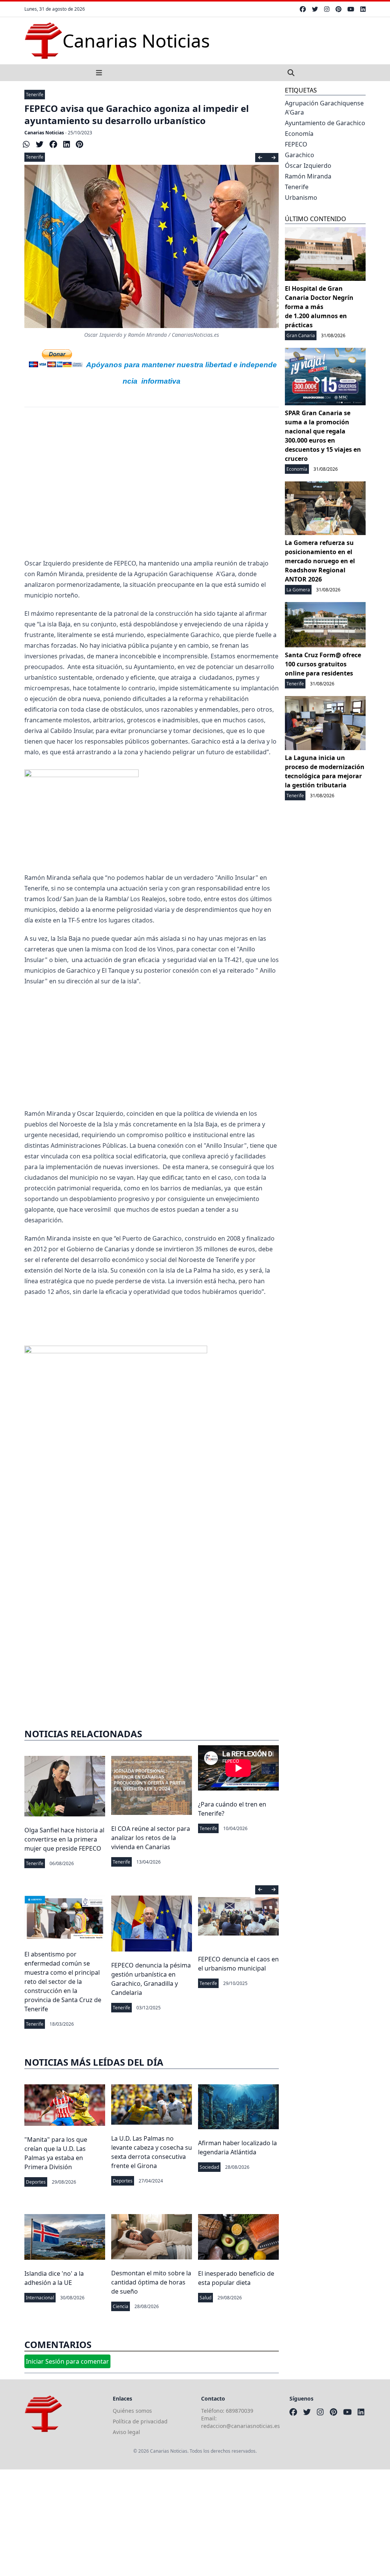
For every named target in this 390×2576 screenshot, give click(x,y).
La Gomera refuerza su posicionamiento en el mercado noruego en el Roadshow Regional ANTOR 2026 (320, 561)
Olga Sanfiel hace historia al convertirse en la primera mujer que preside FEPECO (64, 1839)
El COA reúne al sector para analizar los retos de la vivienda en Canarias (151, 1838)
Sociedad (209, 2167)
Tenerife (35, 95)
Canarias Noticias (44, 133)
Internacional (40, 2298)
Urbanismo (301, 198)
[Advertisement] (152, 479)
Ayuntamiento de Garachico (325, 123)
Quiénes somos (132, 2411)
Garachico (300, 155)
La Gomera (298, 590)
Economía (299, 134)
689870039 (240, 2411)
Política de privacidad (140, 2421)
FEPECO (296, 144)
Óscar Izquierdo (308, 166)
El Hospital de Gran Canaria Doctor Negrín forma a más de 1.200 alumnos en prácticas (319, 307)
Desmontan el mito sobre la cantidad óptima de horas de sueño (151, 2282)
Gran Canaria (301, 335)
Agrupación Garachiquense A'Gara (324, 108)
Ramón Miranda (308, 176)
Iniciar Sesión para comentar (67, 2361)
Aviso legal (126, 2432)
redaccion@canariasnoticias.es (241, 2426)
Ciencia (121, 2306)
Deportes (36, 2182)
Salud (205, 2298)
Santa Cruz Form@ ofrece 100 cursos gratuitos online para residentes (323, 664)
